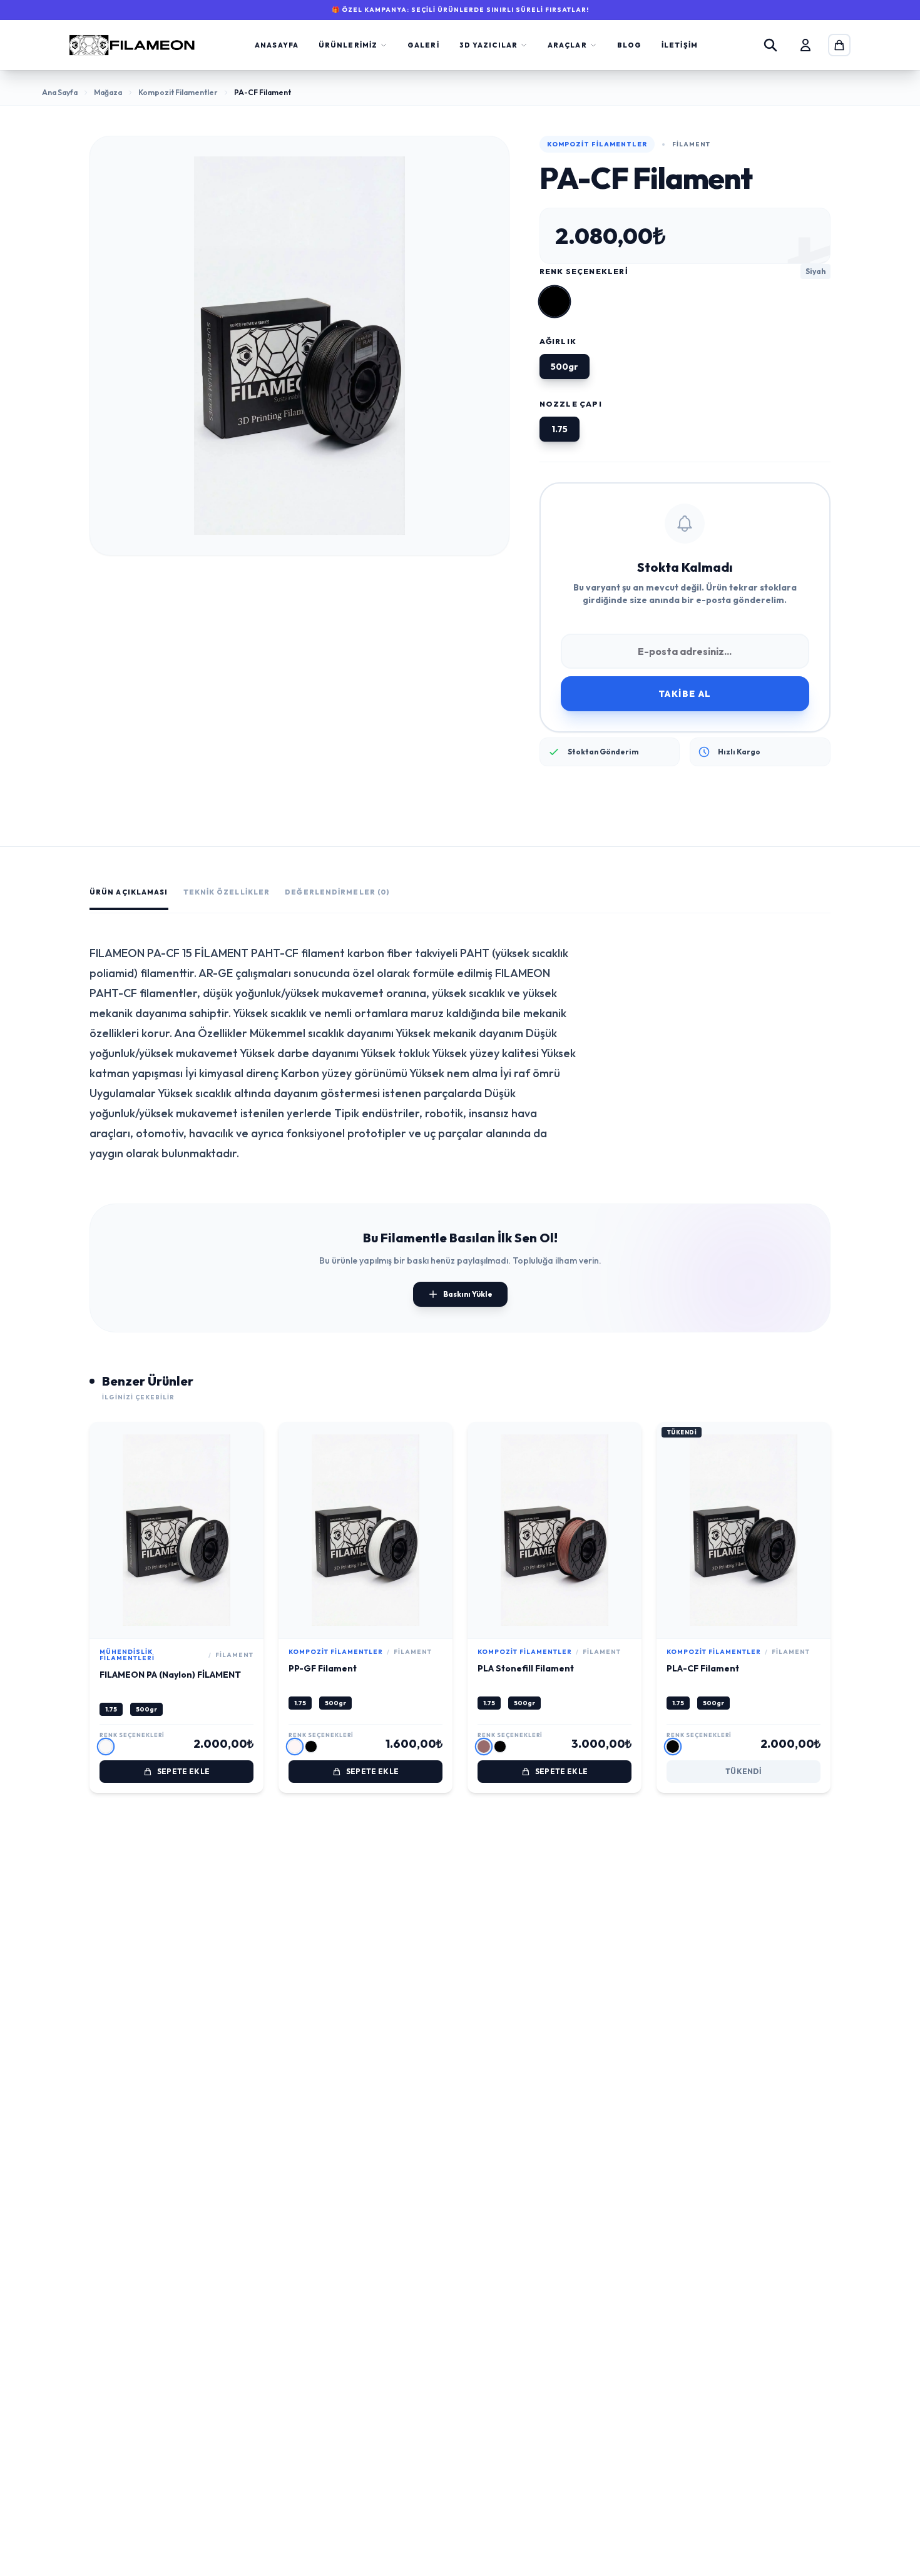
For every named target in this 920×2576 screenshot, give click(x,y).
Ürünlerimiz (348, 45)
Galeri (423, 45)
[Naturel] (106, 1747)
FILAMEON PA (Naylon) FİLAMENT (170, 1675)
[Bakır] (484, 1747)
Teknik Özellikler (227, 892)
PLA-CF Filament (703, 1668)
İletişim (680, 45)
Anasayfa (277, 45)
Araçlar (567, 45)
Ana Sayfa (60, 92)
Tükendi (744, 1771)
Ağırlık (558, 341)
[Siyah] (554, 302)
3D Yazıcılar (488, 45)
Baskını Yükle (468, 1294)
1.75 (111, 1709)
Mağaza (108, 92)
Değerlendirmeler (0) (337, 892)
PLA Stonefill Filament (526, 1668)
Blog (629, 45)
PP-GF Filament (323, 1668)
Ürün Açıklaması (129, 892)
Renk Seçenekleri (584, 271)
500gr (146, 1709)
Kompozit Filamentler (178, 92)
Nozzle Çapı (571, 404)
